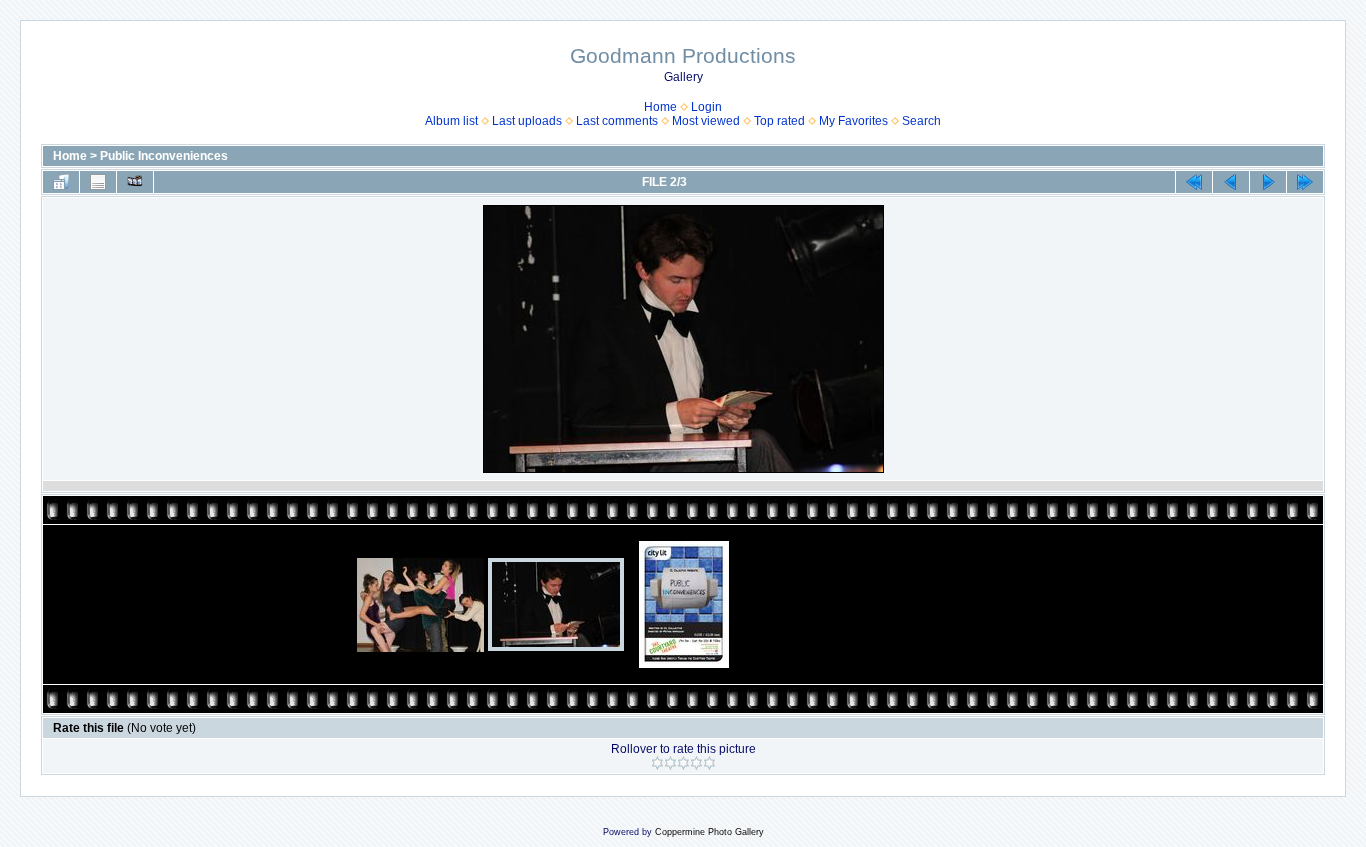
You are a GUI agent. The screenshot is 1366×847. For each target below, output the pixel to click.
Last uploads (527, 121)
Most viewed (706, 121)
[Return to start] (1194, 182)
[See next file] (1268, 182)
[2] (670, 763)
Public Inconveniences (164, 156)
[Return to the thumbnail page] (61, 182)
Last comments (617, 121)
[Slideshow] (135, 182)
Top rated (779, 121)
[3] (683, 763)
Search (921, 121)
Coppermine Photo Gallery (709, 832)
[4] (696, 763)
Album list (451, 121)
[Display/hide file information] (98, 182)
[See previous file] (1231, 182)
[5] (709, 763)
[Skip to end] (1305, 182)
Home (660, 107)
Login (706, 107)
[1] (657, 763)
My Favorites (853, 121)
